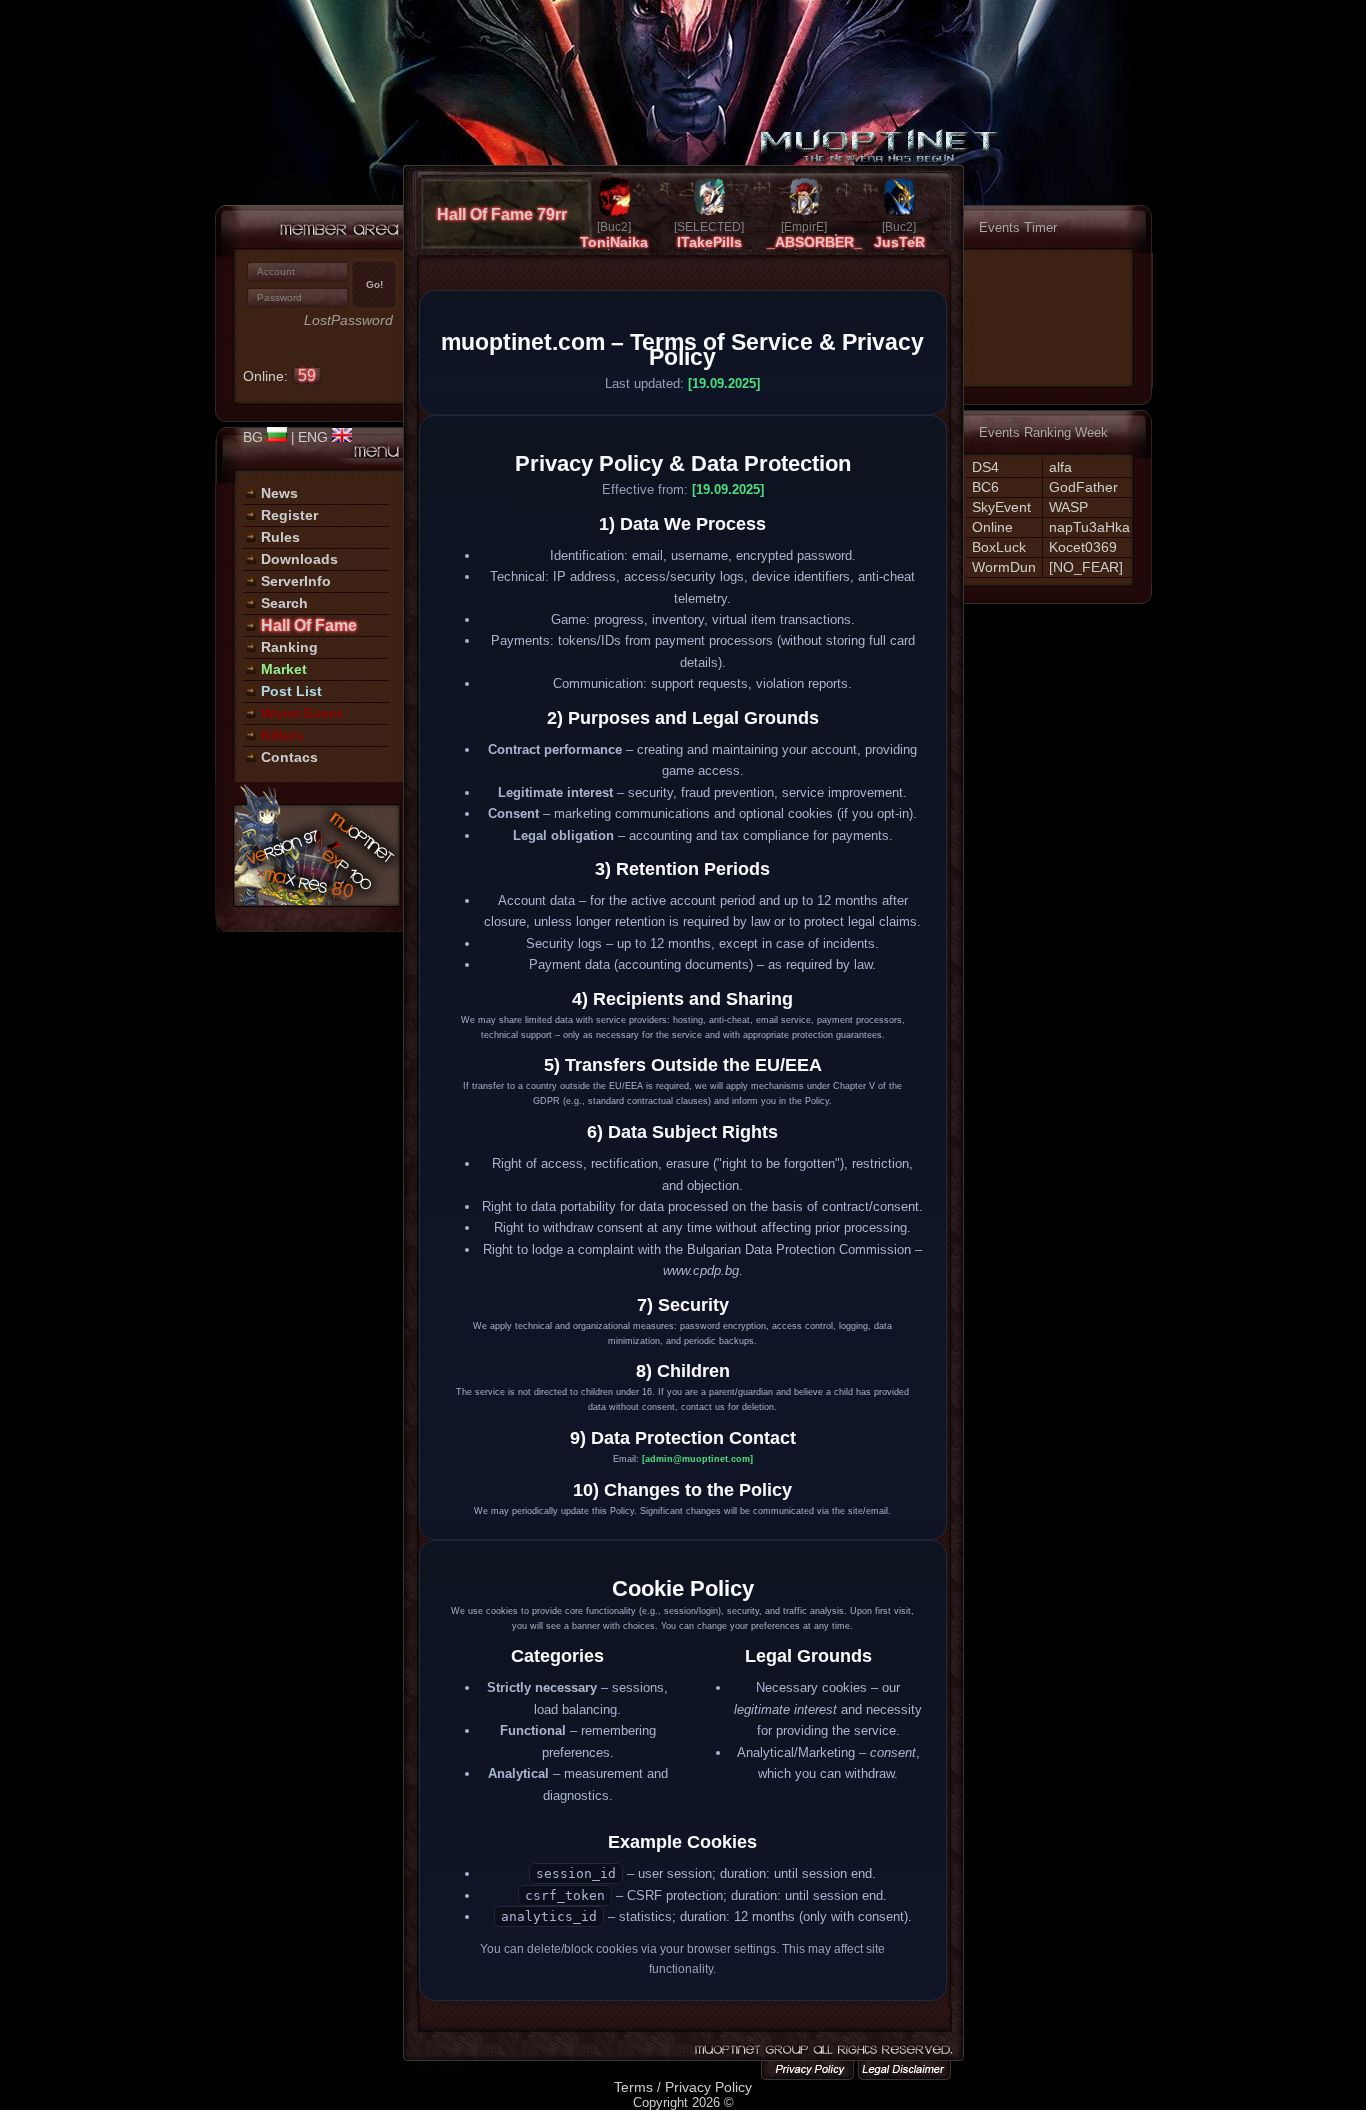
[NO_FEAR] (1086, 567)
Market (284, 669)
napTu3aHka (1089, 527)
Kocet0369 (1083, 547)
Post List (291, 691)
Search (284, 603)
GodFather (1083, 487)
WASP (1068, 507)
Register (289, 515)
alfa (1060, 467)
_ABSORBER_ (814, 242)
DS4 (985, 467)
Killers (282, 735)
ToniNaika (614, 242)
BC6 (985, 487)
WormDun (1004, 567)
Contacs (289, 757)
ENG (315, 437)
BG (255, 437)
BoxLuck (999, 547)
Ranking (289, 647)
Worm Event (302, 713)
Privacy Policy (708, 2087)
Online (992, 527)
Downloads (299, 559)
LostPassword (348, 320)
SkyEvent (1001, 507)
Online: (279, 376)
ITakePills (709, 242)
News (279, 493)
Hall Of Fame (309, 625)
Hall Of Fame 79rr (502, 214)
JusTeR (899, 242)
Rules (280, 537)
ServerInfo (296, 581)
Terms (633, 2087)
